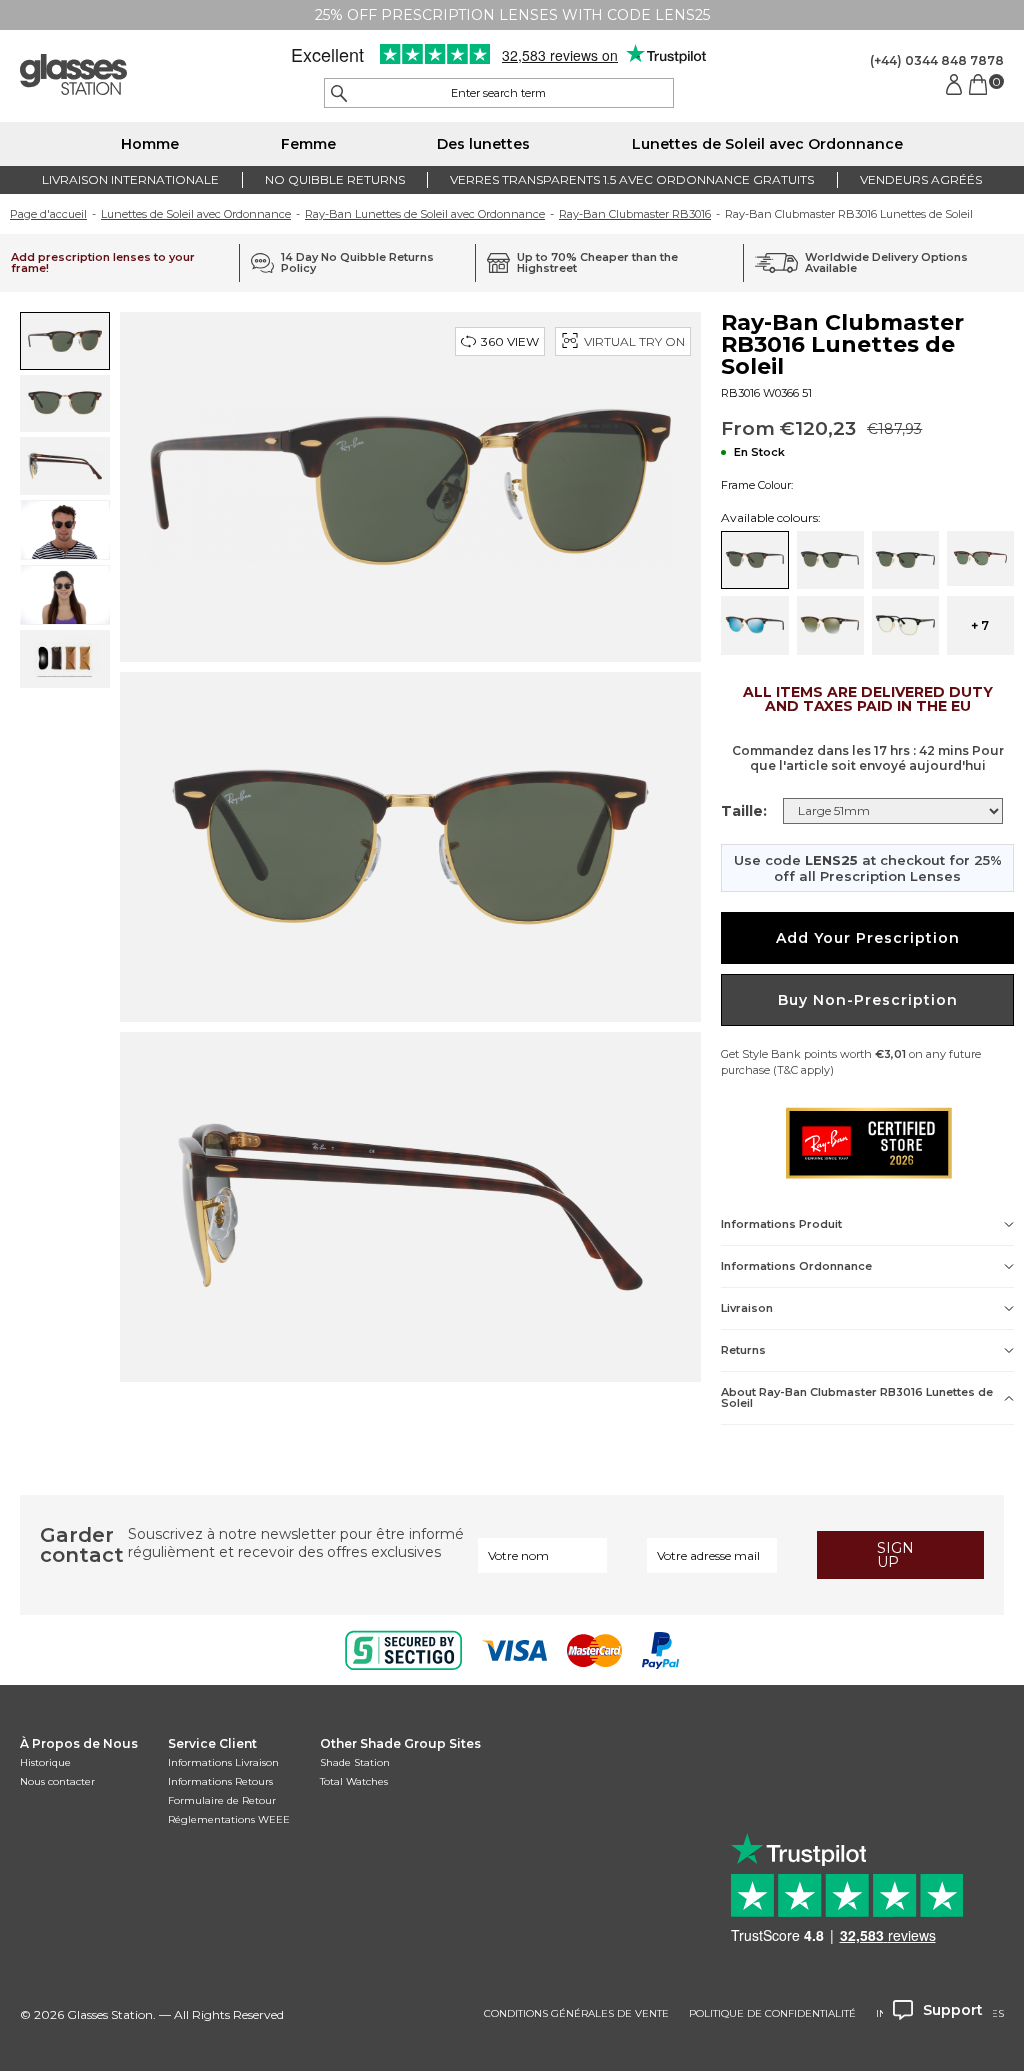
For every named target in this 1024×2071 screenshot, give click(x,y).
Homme (150, 144)
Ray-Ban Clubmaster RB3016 (635, 214)
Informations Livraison (223, 1762)
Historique (45, 1762)
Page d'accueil (48, 214)
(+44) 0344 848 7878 (937, 60)
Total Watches (354, 1781)
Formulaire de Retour (222, 1800)
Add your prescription (868, 938)
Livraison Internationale (130, 179)
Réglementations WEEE (229, 1819)
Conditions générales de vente (576, 2014)
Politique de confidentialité (772, 2014)
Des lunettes (483, 144)
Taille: (744, 811)
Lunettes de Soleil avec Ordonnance (767, 144)
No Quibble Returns (335, 179)
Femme (308, 144)
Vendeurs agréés (921, 179)
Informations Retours (220, 1781)
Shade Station (355, 1762)
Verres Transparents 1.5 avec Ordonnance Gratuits (632, 179)
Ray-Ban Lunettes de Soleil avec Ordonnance (425, 214)
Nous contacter (57, 1781)
